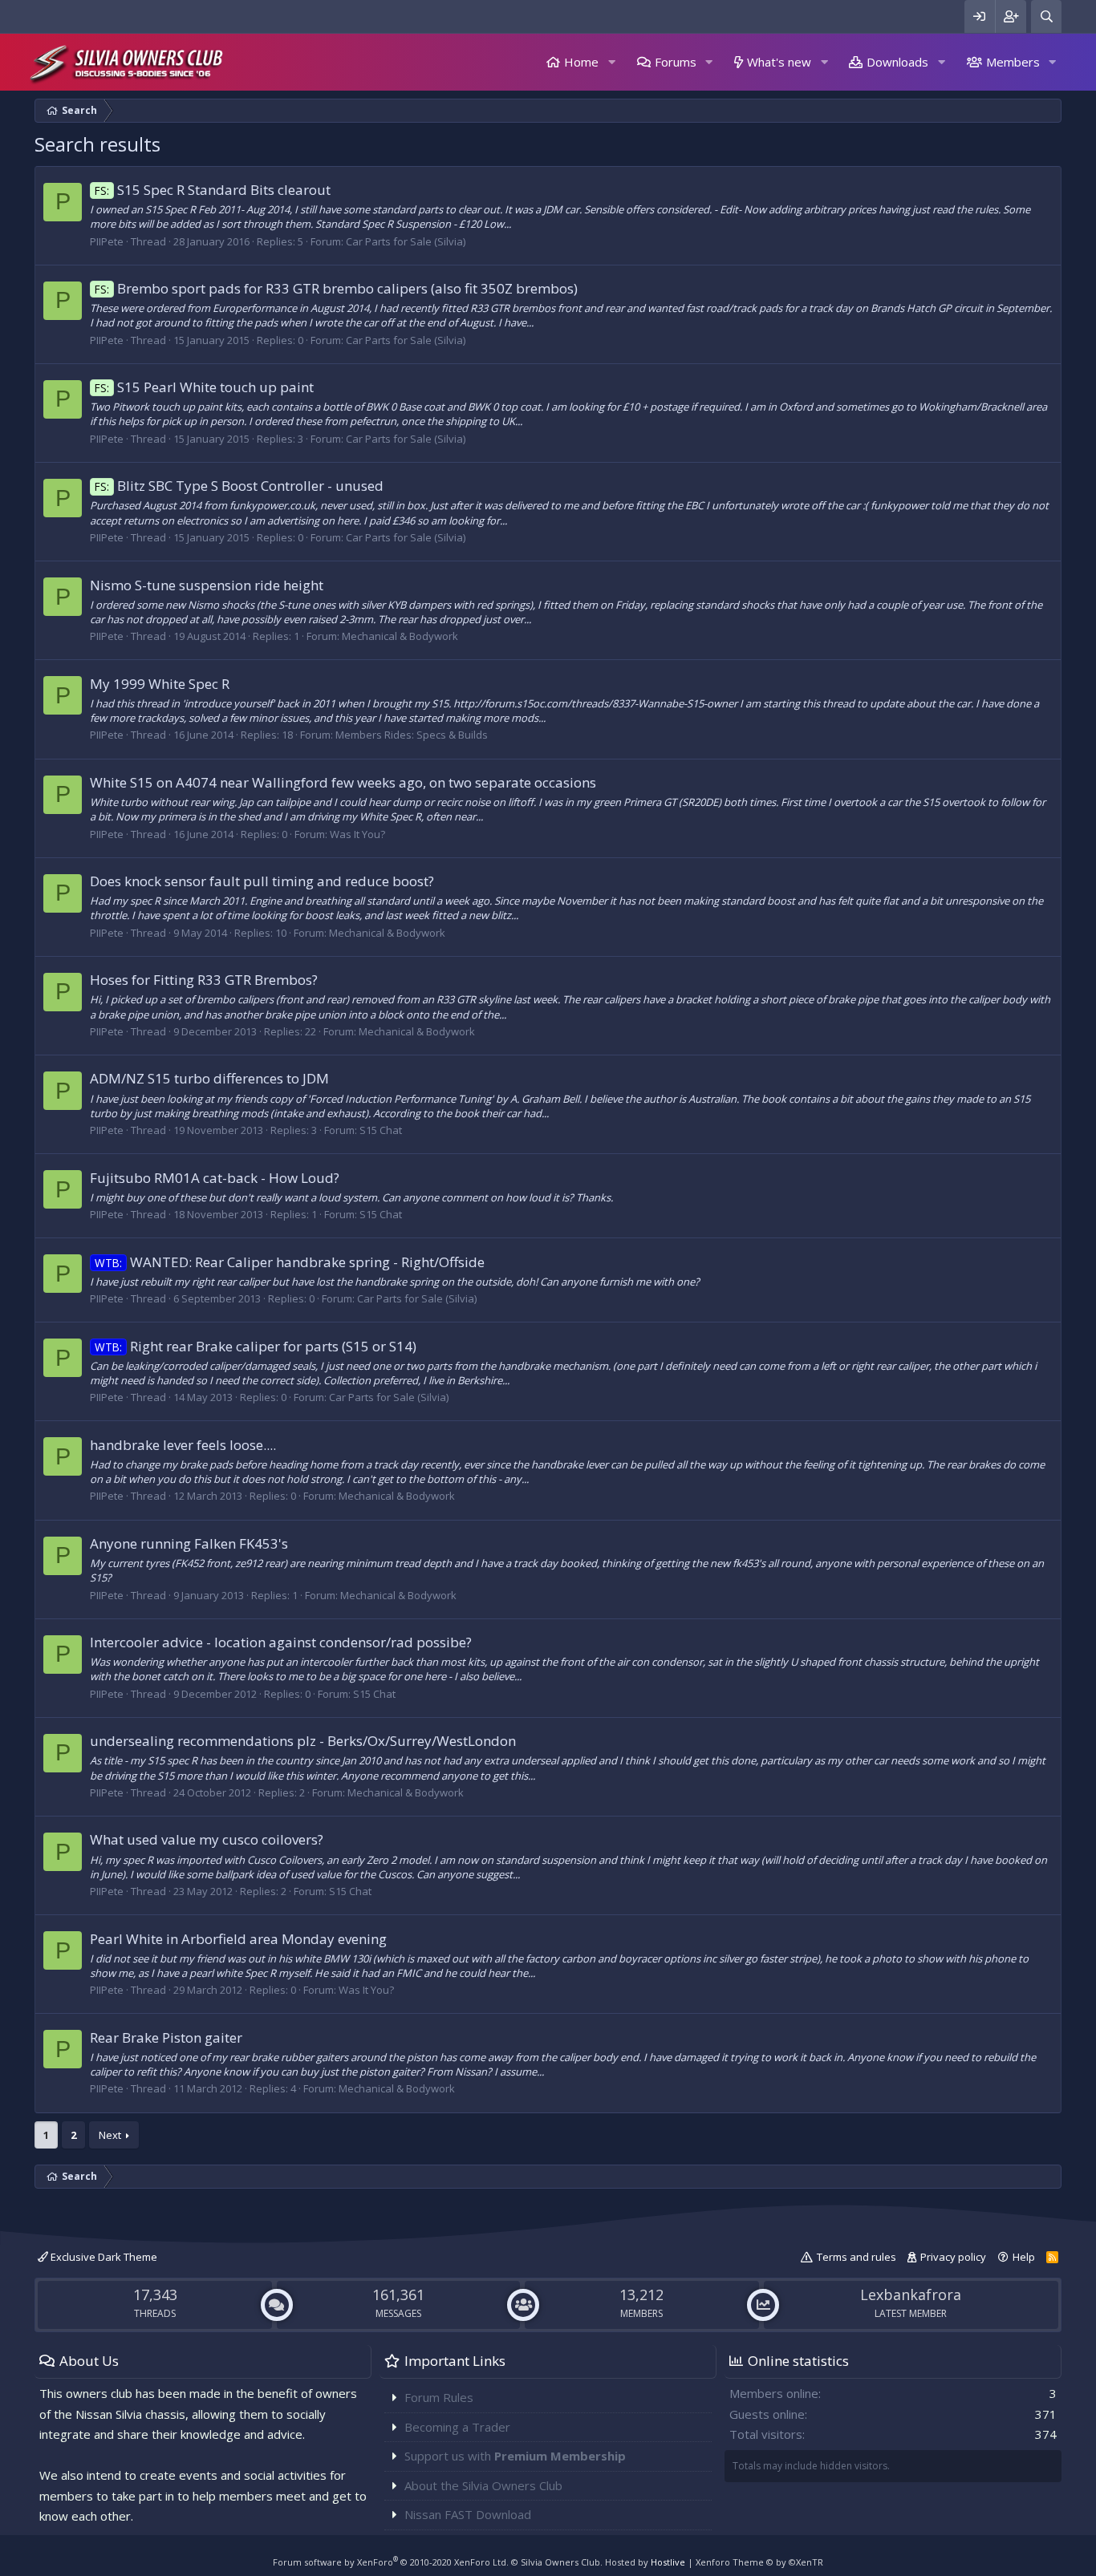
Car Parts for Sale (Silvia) (406, 241)
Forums (676, 62)
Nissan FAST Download (468, 2514)
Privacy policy (953, 2257)
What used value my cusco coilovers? (207, 1839)
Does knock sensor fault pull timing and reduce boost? (262, 881)
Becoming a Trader (457, 2427)
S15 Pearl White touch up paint (204, 387)
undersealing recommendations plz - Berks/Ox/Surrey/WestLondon (303, 1741)
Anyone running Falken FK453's (189, 1543)
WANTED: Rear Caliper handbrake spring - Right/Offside (290, 1262)
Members (1013, 62)
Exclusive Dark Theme (103, 2257)
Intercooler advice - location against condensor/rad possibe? (281, 1642)
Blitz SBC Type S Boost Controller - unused (239, 486)
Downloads (897, 62)
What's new (779, 62)
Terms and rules (857, 2257)
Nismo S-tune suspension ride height (207, 585)
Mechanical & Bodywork (400, 636)
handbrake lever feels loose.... (183, 1445)
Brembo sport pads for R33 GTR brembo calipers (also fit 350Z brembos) (336, 288)
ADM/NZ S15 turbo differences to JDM (209, 1078)
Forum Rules (439, 2397)
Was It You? (357, 834)
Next (110, 2135)
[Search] (1046, 16)
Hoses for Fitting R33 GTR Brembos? (204, 980)
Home (581, 62)
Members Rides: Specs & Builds (412, 735)
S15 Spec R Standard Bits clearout (213, 190)
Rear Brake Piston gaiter (166, 2037)
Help (1024, 2257)
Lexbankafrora (911, 2295)
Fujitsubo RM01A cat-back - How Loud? (215, 1178)
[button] (611, 62)
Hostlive (668, 2562)
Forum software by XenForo (391, 2562)
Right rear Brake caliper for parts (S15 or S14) (256, 1346)
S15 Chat (381, 1130)
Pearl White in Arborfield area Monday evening (238, 1939)
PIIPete (107, 241)
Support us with (515, 2456)
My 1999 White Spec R (160, 684)
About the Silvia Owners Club (483, 2485)
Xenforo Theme (759, 2562)
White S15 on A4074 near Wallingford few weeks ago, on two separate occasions (343, 782)
